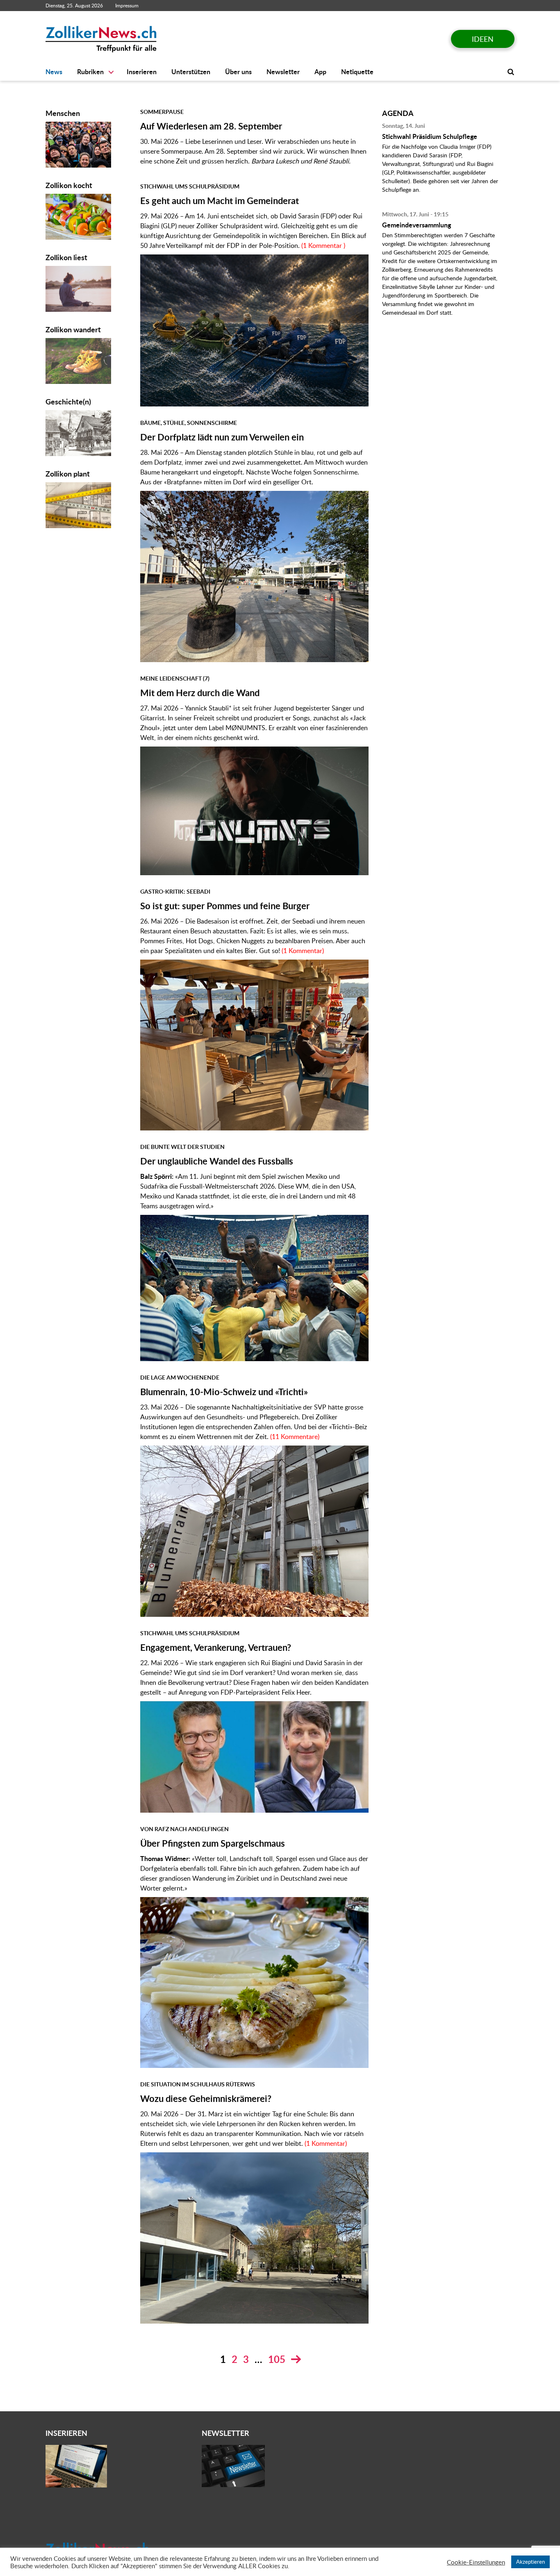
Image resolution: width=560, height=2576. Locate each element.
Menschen (63, 113)
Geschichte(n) (68, 401)
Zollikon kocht (69, 185)
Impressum (127, 6)
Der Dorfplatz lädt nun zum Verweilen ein (222, 437)
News (54, 72)
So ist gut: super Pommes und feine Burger (225, 906)
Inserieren (142, 72)
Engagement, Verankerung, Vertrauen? (216, 1647)
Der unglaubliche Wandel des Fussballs (217, 1161)
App (320, 72)
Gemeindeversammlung (417, 225)
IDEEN (483, 39)
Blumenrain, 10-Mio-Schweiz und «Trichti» (224, 1392)
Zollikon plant (68, 473)
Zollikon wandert (73, 329)
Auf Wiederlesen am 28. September (211, 126)
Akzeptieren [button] (530, 2562)
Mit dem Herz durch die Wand (200, 693)
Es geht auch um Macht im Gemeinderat (220, 201)
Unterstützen (191, 72)
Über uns (238, 72)
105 (277, 2359)
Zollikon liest (66, 257)
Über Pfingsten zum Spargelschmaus (213, 1843)
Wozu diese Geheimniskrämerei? (206, 2098)
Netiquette (357, 72)
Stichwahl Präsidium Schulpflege (430, 136)
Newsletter (283, 72)
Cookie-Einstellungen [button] (476, 2562)
